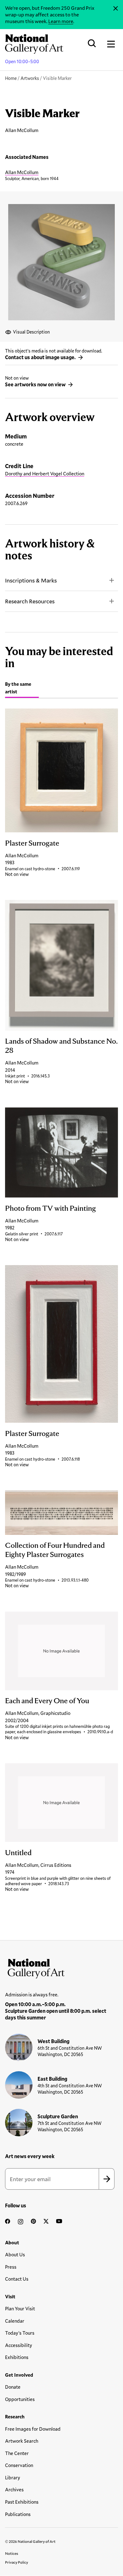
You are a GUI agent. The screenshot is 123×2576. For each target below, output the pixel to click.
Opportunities (20, 2399)
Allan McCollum (22, 172)
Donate (13, 2387)
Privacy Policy (17, 2562)
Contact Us (17, 2279)
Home (11, 78)
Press (11, 2267)
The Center (17, 2453)
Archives (14, 2489)
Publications (18, 2514)
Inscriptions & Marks (31, 580)
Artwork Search (22, 2441)
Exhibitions (17, 2357)
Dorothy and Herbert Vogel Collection (45, 474)
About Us (15, 2254)
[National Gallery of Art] (61, 1967)
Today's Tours (20, 2333)
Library (13, 2477)
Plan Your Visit (20, 2308)
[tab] (22, 689)
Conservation (19, 2465)
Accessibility (19, 2345)
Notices (12, 2553)
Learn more (61, 21)
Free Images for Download (33, 2429)
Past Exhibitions (22, 2502)
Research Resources (30, 601)
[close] (116, 9)
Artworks (30, 78)
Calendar (15, 2321)
